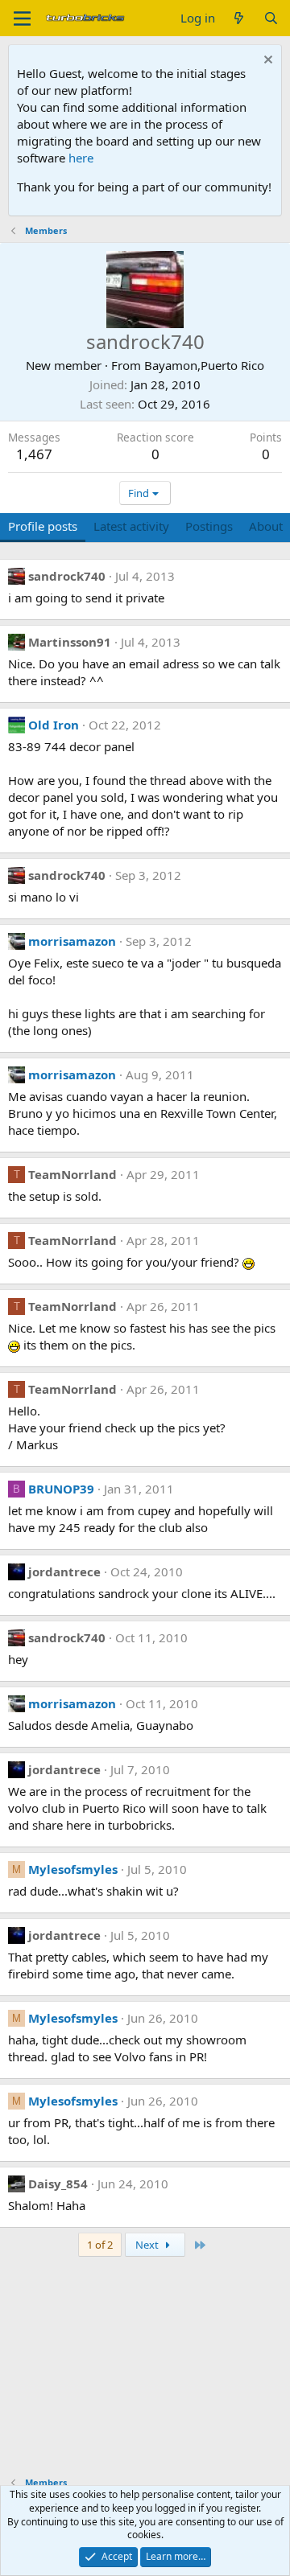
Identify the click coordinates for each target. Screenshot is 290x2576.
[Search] (271, 18)
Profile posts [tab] (43, 526)
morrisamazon (72, 941)
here (81, 158)
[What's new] (239, 18)
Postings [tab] (209, 526)
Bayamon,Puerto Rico (204, 365)
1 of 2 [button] (100, 2245)
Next (148, 2245)
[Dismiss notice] (266, 62)
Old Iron (54, 725)
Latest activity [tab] (131, 526)
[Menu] (22, 18)
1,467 (34, 454)
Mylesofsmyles (73, 1869)
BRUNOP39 (61, 1489)
